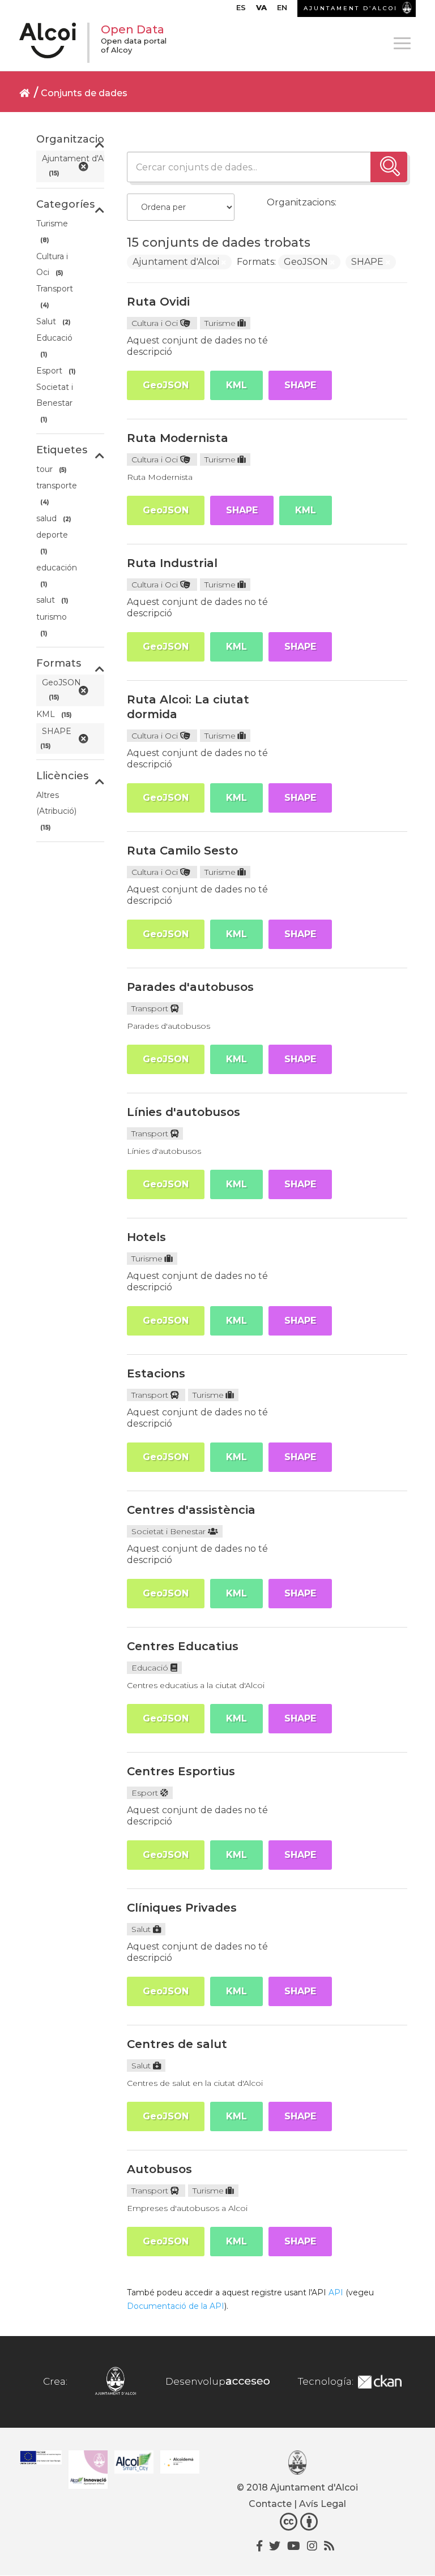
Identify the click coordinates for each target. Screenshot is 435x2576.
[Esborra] (224, 263)
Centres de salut (177, 2044)
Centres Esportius (181, 1771)
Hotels (146, 1237)
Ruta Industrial (172, 563)
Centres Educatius (183, 1646)
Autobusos (159, 2169)
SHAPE (300, 385)
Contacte (270, 2504)
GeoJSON (166, 385)
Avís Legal (323, 2504)
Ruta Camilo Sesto (182, 851)
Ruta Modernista (178, 438)
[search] (389, 167)
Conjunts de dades (84, 93)
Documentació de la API (176, 2306)
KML (236, 385)
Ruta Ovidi (158, 302)
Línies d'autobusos (184, 1112)
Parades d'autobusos (190, 987)
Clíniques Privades (182, 1908)
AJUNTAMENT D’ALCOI (351, 8)
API (336, 2292)
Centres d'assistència (191, 1510)
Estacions (156, 1373)
